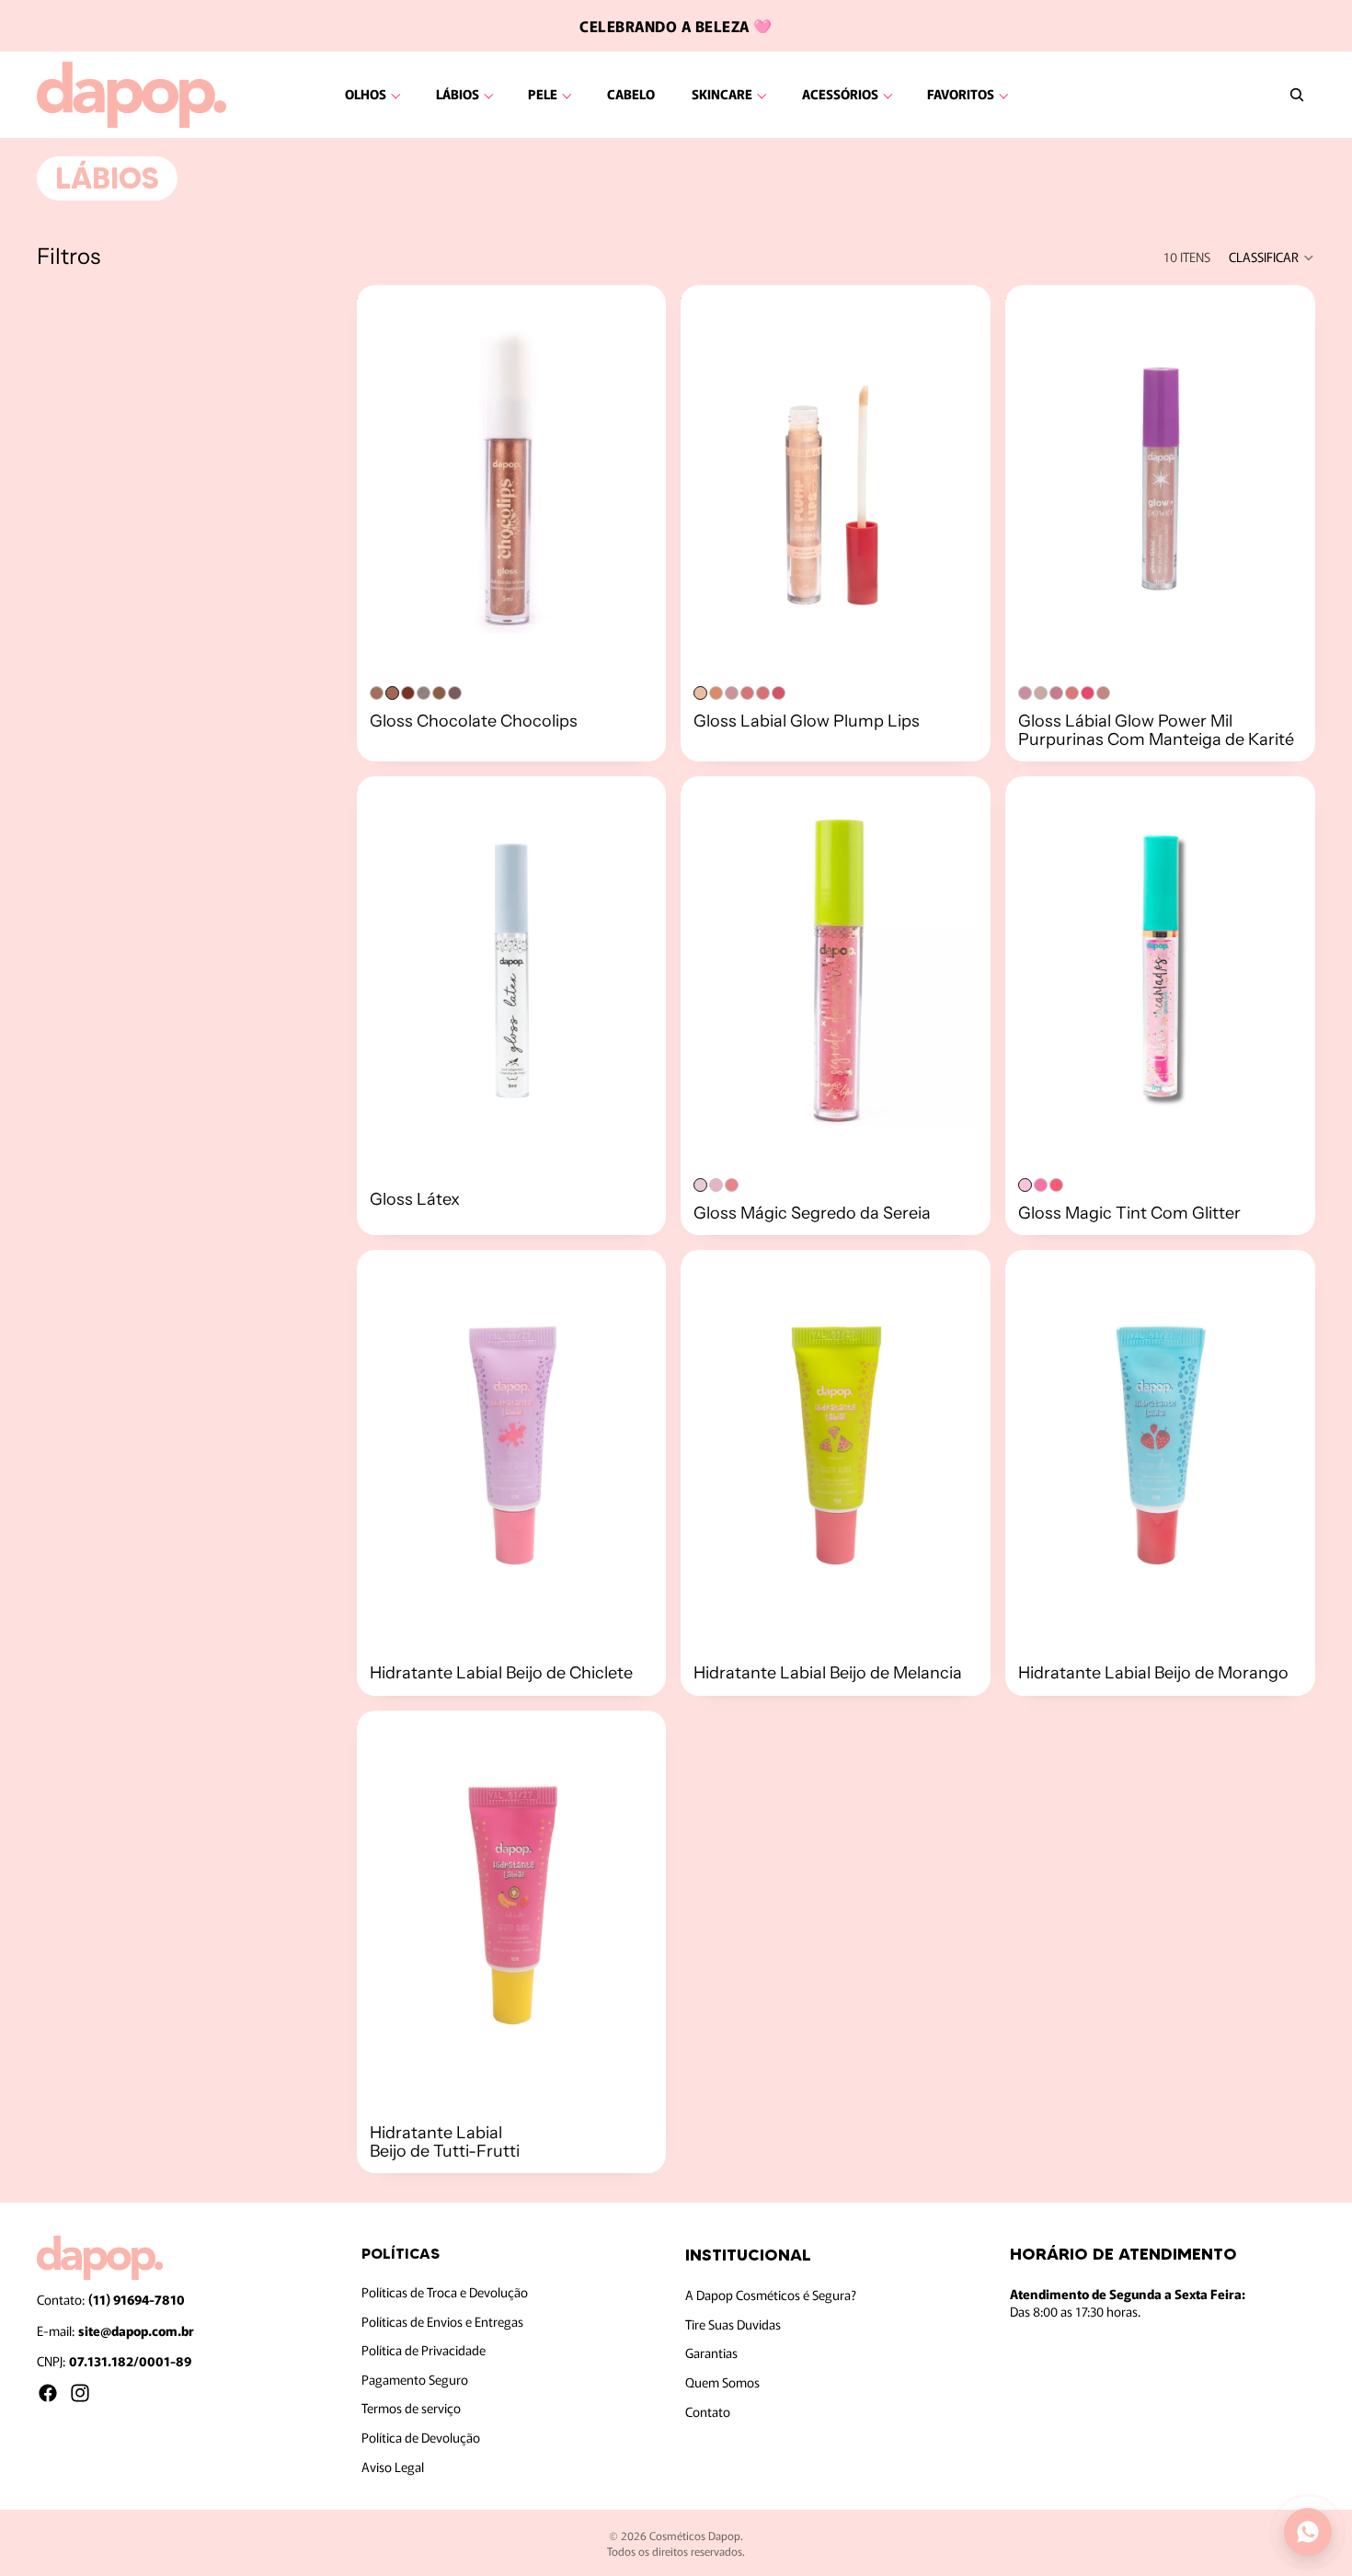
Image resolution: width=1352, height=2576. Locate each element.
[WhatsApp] (1308, 2532)
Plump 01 (700, 693)
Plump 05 (763, 693)
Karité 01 (1025, 693)
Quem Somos (722, 2382)
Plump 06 (779, 693)
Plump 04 (747, 693)
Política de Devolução (421, 2437)
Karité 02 (1041, 693)
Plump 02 (716, 693)
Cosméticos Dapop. (696, 2535)
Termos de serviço (411, 2409)
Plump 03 (732, 693)
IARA (716, 1185)
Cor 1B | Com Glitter (424, 693)
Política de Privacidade (424, 2351)
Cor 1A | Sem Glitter (377, 693)
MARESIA (700, 1185)
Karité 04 (1072, 693)
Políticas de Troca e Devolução (445, 2292)
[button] (1272, 258)
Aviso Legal (393, 2467)
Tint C (1056, 1185)
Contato (708, 2411)
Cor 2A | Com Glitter (392, 693)
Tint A (1025, 1185)
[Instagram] (80, 2393)
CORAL (732, 1185)
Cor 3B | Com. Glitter (455, 693)
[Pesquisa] (1297, 95)
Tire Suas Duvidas (733, 2324)
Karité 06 (1103, 693)
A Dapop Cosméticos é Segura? (771, 2296)
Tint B (1041, 1185)
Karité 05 (1088, 693)
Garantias (711, 2353)
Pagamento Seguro (415, 2379)
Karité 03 (1056, 693)
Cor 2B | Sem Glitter (439, 693)
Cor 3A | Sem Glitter (408, 693)
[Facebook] (48, 2393)
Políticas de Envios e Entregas (442, 2321)
